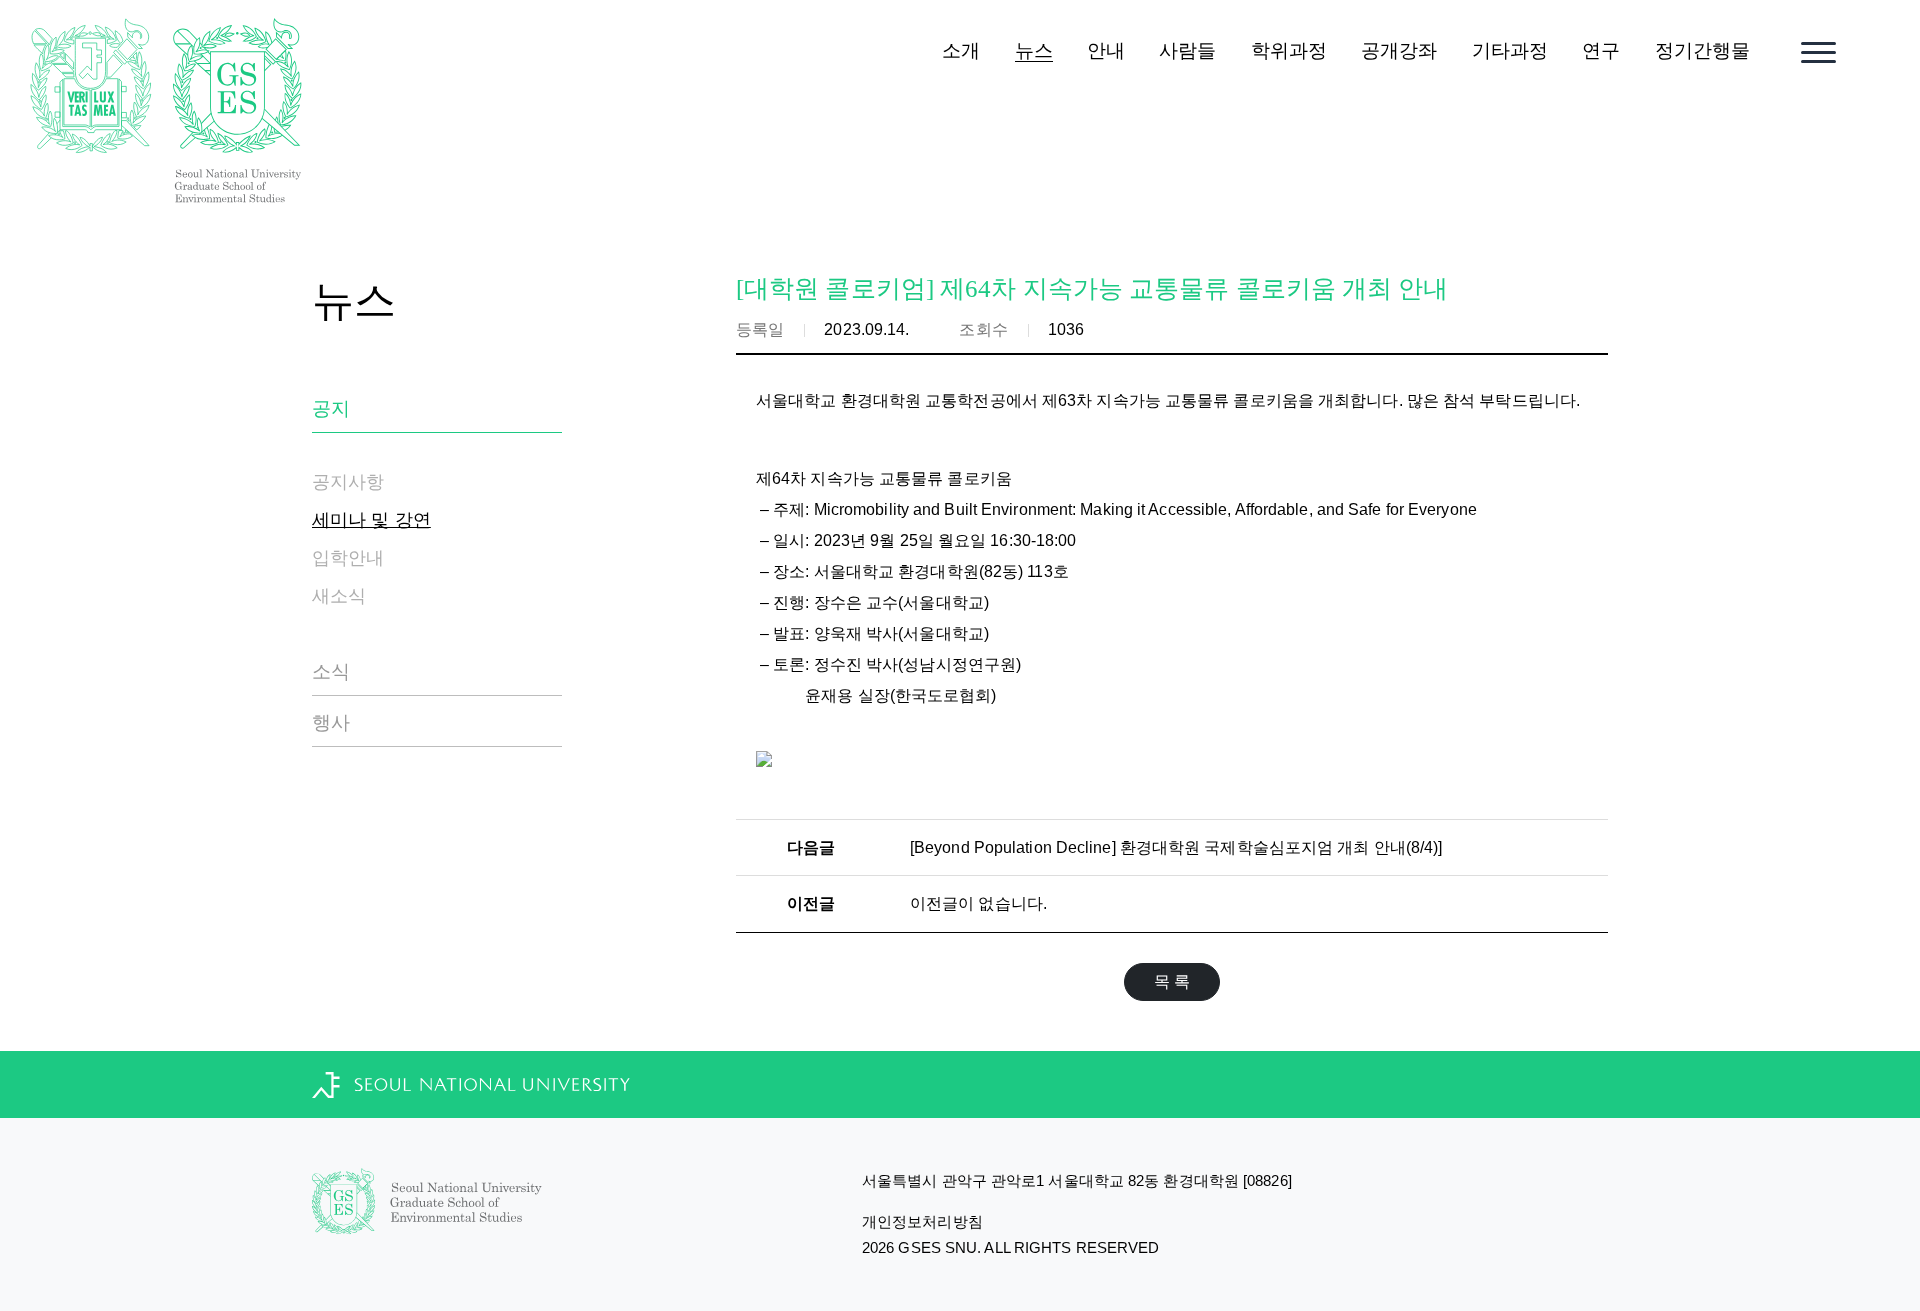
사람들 (1187, 50)
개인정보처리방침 (922, 1221)
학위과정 (1289, 50)
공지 (331, 408)
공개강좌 (1399, 50)
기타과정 (1510, 50)
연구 (1601, 50)
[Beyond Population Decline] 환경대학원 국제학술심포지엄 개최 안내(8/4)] (1176, 847)
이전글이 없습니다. (978, 903)
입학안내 (348, 558)
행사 (331, 722)
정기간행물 (1703, 50)
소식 (331, 671)
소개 (961, 50)
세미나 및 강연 (371, 520)
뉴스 (1034, 50)
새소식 (339, 596)
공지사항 (348, 482)
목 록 (1172, 981)
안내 (1106, 50)
